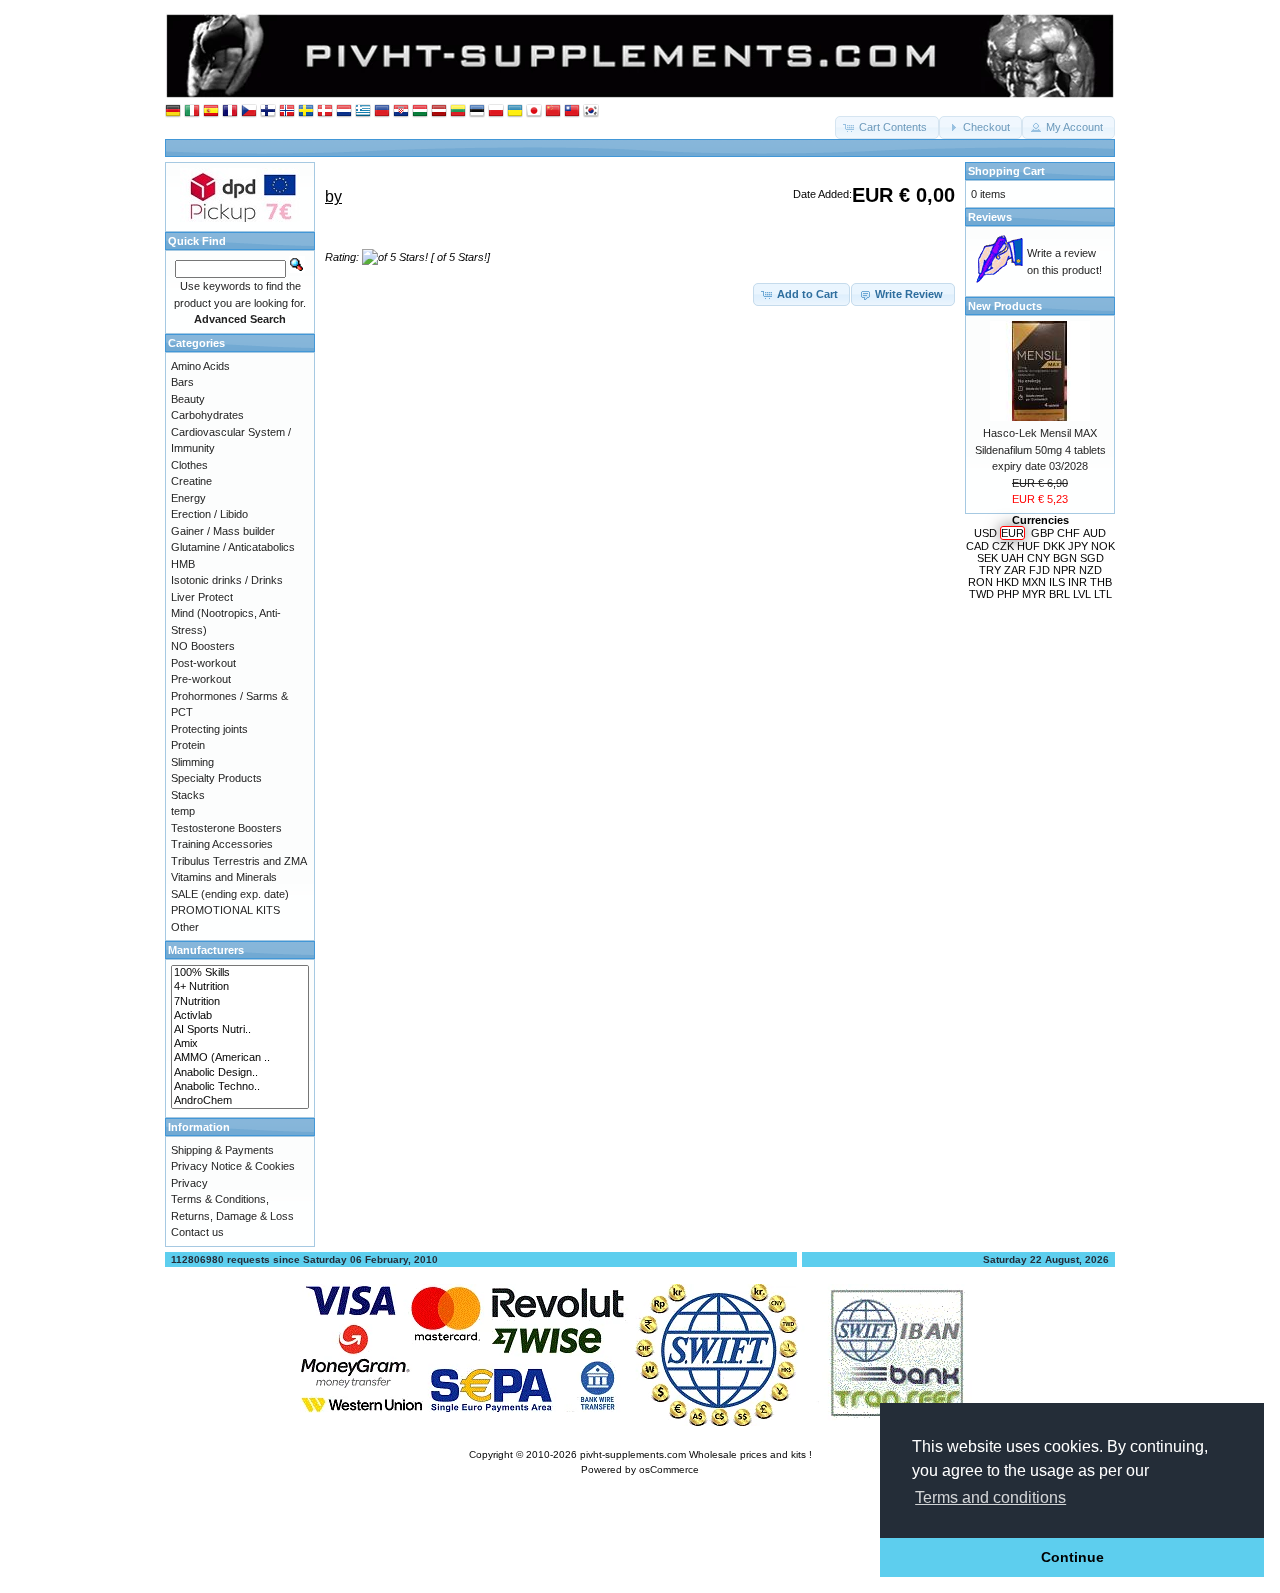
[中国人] (553, 111)
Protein (188, 745)
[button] (887, 127)
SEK (987, 558)
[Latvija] (439, 111)
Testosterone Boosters (226, 828)
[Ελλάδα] (363, 111)
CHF (1068, 533)
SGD (1092, 558)
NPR (1064, 570)
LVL (1082, 594)
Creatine (191, 481)
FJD (1039, 570)
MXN (1034, 582)
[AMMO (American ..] (240, 1058)
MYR (1034, 594)
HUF (1028, 546)
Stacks (188, 795)
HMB (183, 564)
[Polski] (496, 111)
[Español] (211, 111)
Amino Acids (200, 366)
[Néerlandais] (344, 111)
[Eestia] (477, 111)
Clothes (189, 465)
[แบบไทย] (572, 111)
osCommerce (669, 1469)
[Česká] (249, 111)
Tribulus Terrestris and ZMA (239, 861)
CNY (1038, 558)
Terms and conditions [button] (990, 1497)
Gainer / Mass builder (223, 531)
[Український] (515, 111)
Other (185, 927)
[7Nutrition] (240, 1002)
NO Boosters (203, 646)
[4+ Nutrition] (240, 987)
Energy (188, 498)
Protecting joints (209, 729)
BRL (1059, 594)
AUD (1094, 533)
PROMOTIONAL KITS (225, 910)
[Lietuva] (458, 111)
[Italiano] (192, 111)
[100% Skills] (240, 973)
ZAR (1015, 570)
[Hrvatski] (401, 111)
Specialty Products (216, 778)
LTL (1103, 594)
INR (1077, 582)
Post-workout (203, 663)
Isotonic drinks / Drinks (227, 580)
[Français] (230, 111)
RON (980, 582)
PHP (1008, 594)
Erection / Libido (209, 514)
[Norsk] (287, 111)
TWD (981, 594)
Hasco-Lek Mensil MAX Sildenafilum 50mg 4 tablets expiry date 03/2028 (1040, 449)
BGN (1065, 558)
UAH (1012, 558)
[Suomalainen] (268, 111)
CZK (1003, 546)
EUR (1012, 533)
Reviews (990, 217)
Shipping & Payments (222, 1150)
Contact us (197, 1232)
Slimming (192, 762)
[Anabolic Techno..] (240, 1087)
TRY (990, 570)
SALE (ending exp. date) (230, 894)
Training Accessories (222, 844)
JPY (1078, 546)
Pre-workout (201, 679)
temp (183, 811)
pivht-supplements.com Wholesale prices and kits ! (696, 1454)
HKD (1007, 582)
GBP (1042, 533)
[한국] (591, 111)
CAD (977, 546)
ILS (1057, 582)
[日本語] (534, 111)
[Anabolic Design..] (240, 1073)
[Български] (382, 111)
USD (985, 533)
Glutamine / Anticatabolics (233, 547)
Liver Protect (202, 597)
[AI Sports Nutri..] (240, 1030)
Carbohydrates (207, 415)
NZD (1090, 570)
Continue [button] (1072, 1557)
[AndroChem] (240, 1101)
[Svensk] (306, 111)
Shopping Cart (1006, 171)
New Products (1005, 306)
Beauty (188, 399)
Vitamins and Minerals (224, 877)
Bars (182, 382)
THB (1101, 582)
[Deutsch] (173, 111)
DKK (1054, 546)
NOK (1103, 546)
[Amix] (240, 1044)
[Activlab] (240, 1016)
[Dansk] (325, 111)
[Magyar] (420, 111)
